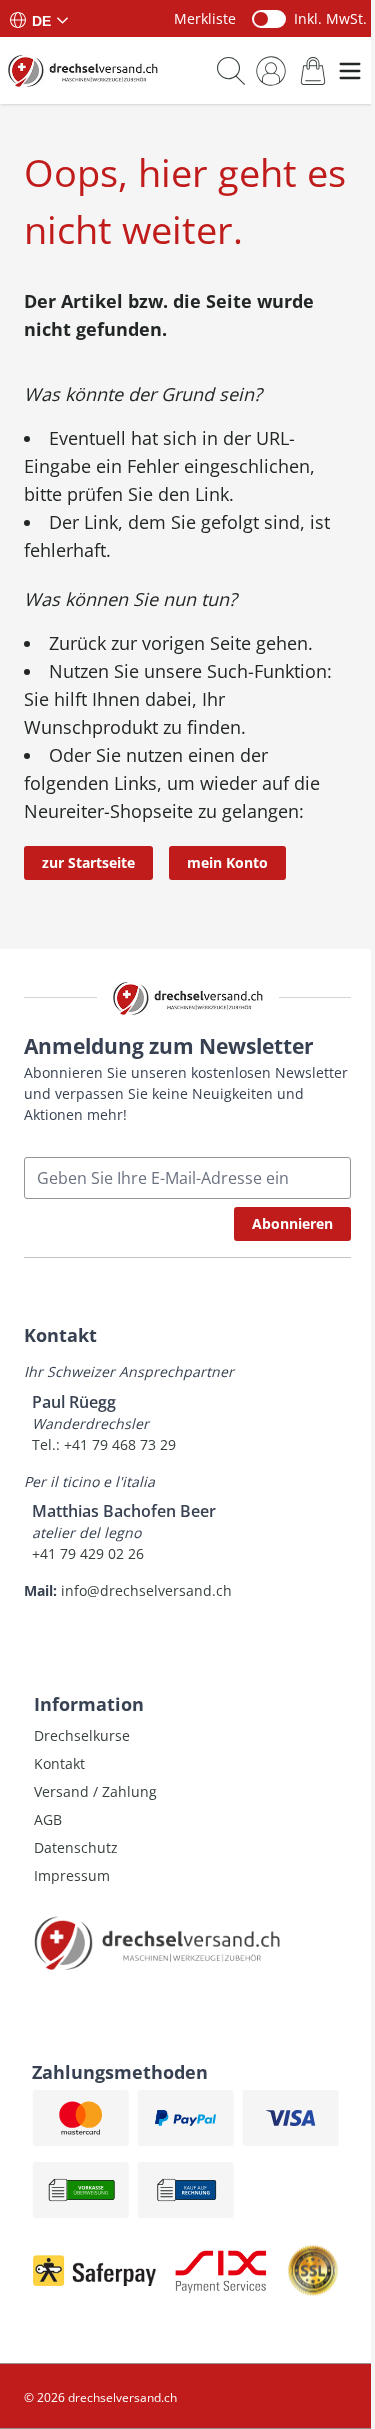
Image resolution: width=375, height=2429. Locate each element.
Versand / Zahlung (95, 1791)
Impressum (72, 1875)
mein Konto (227, 862)
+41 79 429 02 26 (88, 1553)
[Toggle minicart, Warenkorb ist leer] (313, 70)
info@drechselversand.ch (146, 1590)
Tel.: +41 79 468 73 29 (104, 1444)
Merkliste (205, 18)
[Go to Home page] (83, 71)
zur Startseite (88, 862)
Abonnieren (292, 1223)
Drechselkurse (82, 1735)
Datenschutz (76, 1847)
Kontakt (59, 1763)
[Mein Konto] (271, 71)
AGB (48, 1819)
